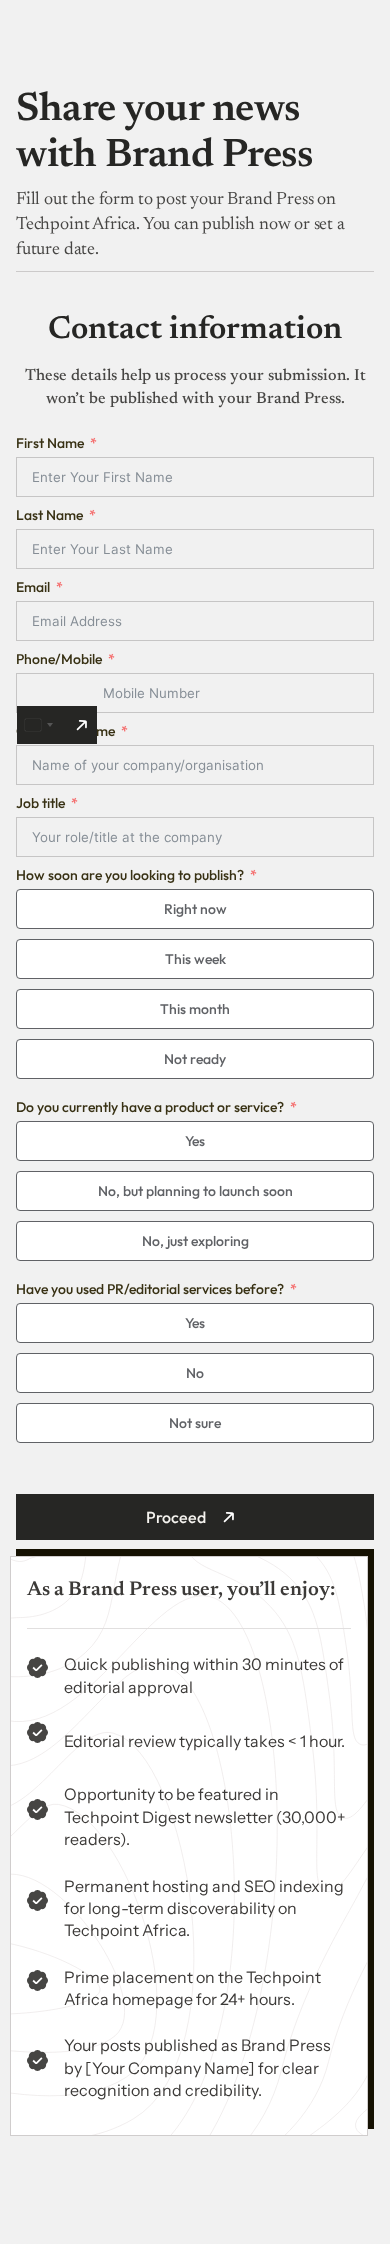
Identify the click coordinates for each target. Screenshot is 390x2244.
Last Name (49, 515)
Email (33, 587)
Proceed (176, 1517)
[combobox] (57, 725)
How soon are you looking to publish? (130, 875)
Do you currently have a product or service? (150, 1107)
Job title (40, 803)
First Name (50, 443)
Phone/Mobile (59, 659)
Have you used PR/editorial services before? (150, 1289)
